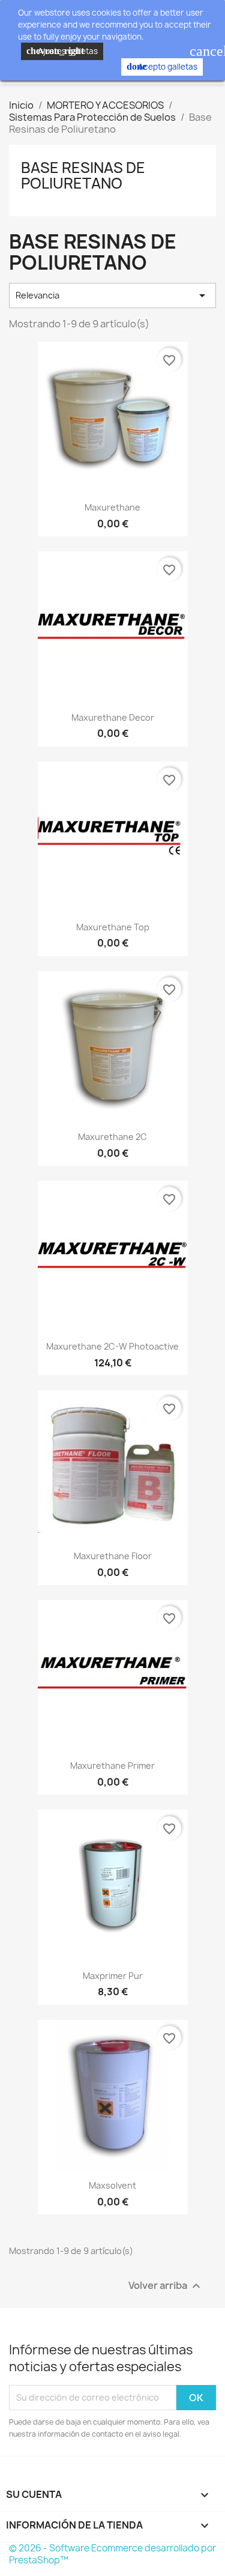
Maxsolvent (112, 2185)
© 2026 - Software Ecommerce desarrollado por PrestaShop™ (112, 2554)
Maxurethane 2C (112, 1137)
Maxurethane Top (113, 927)
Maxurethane (112, 507)
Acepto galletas (162, 67)
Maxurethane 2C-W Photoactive (112, 1346)
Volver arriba (166, 2286)
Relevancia (112, 295)
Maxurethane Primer (112, 1765)
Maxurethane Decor (113, 717)
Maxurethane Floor (113, 1556)
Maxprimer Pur (113, 1976)
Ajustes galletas (62, 51)
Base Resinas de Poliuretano (83, 175)
